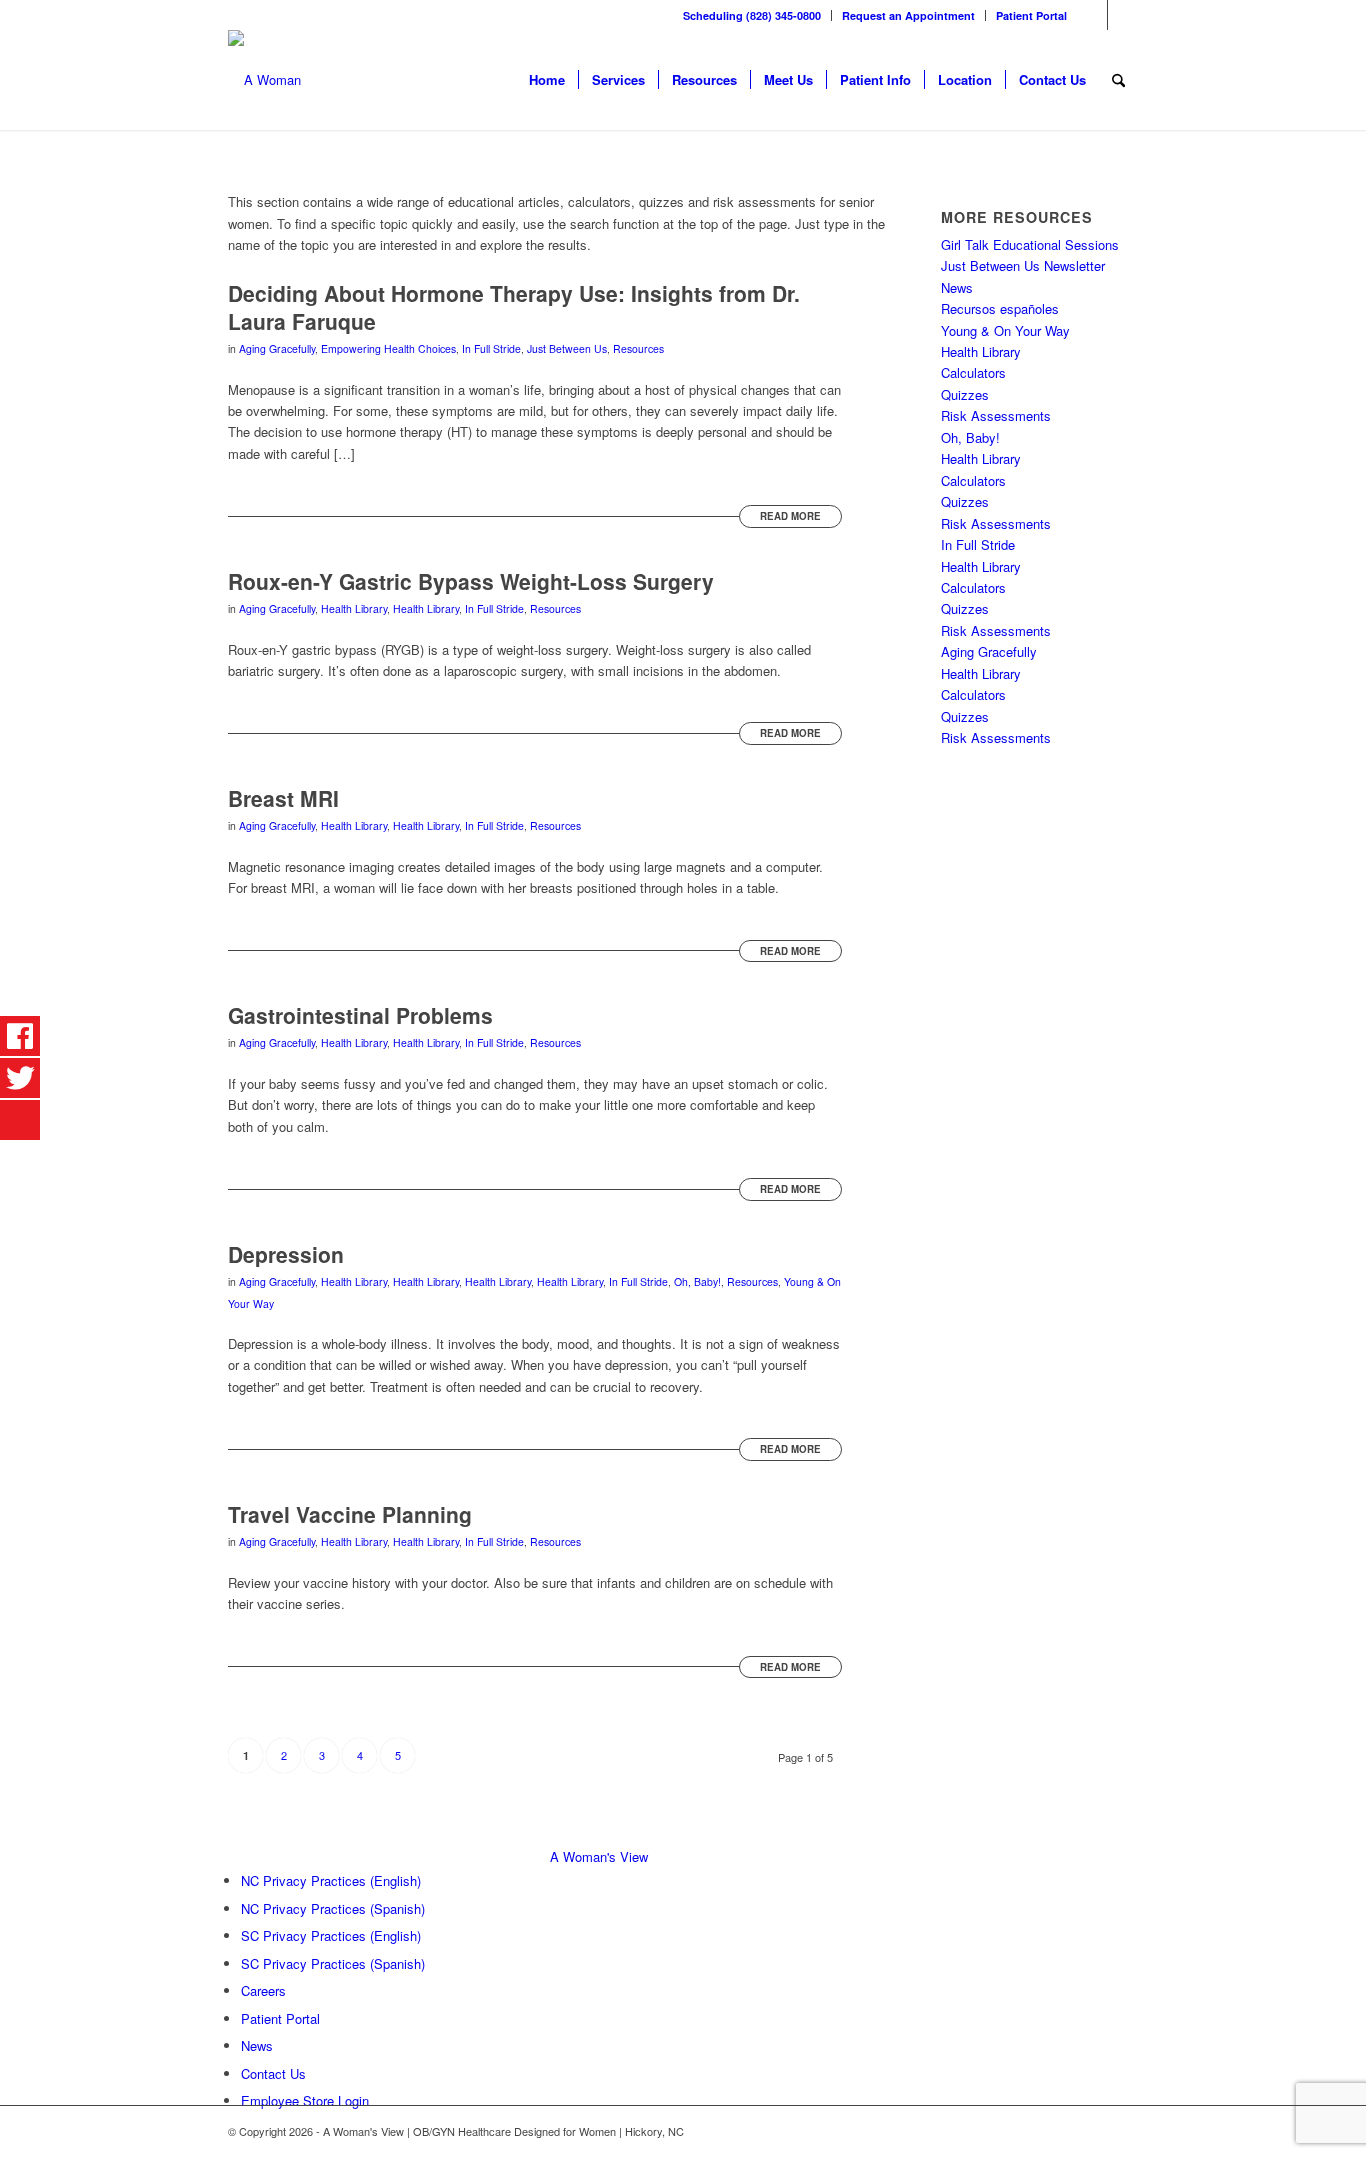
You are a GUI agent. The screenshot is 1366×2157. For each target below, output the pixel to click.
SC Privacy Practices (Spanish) (333, 1963)
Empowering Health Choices (388, 348)
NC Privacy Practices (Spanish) (333, 1908)
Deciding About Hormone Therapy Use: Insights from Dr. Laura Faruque (514, 306)
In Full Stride (491, 348)
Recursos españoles (1000, 308)
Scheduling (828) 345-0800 (752, 15)
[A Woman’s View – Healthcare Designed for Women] (264, 80)
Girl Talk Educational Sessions (1030, 244)
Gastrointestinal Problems (360, 1015)
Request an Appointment (908, 15)
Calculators (973, 372)
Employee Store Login (305, 2100)
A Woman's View (599, 1856)
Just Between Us (567, 348)
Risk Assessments (996, 415)
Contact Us (273, 2073)
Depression (286, 1254)
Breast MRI (283, 798)
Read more (790, 516)
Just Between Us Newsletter (1023, 265)
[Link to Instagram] (1123, 15)
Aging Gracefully (277, 348)
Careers (263, 1990)
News (957, 287)
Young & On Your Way (1005, 330)
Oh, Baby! (697, 1281)
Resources (638, 348)
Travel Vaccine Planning (350, 1514)
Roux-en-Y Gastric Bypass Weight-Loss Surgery (471, 581)
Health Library (354, 608)
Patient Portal (1031, 15)
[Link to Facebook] (1092, 15)
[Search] (1118, 80)
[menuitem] (752, 15)
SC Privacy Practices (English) (331, 1935)
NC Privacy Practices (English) (331, 1880)
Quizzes (965, 394)
